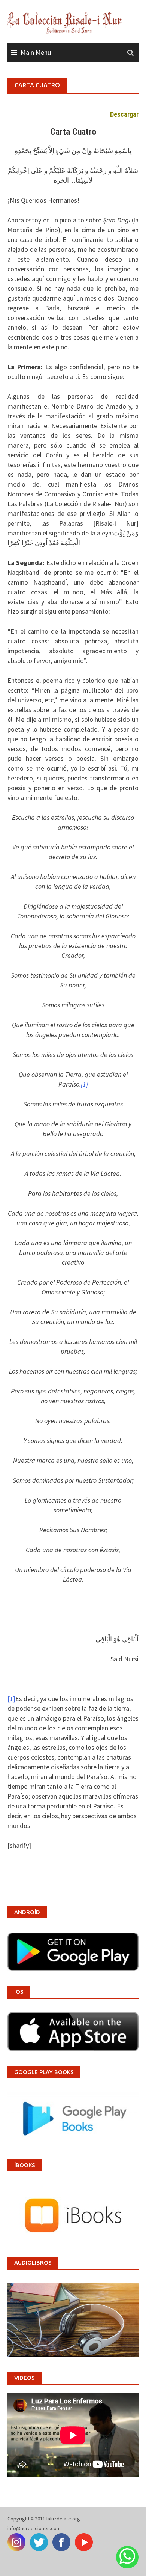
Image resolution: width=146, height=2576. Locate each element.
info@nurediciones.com (34, 2528)
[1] (11, 1699)
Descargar (124, 114)
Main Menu (36, 52)
